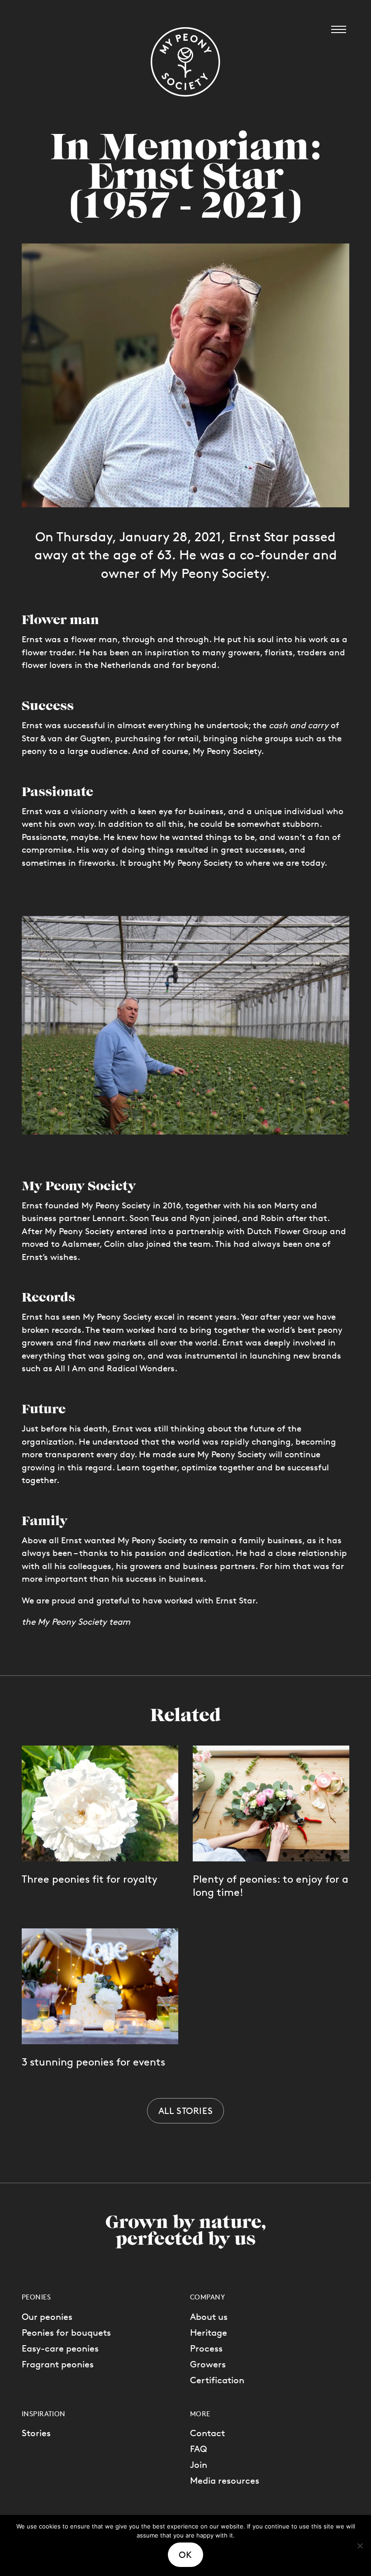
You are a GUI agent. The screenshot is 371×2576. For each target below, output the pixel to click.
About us (209, 2317)
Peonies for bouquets (66, 2333)
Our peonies (47, 2317)
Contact (207, 2433)
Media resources (225, 2481)
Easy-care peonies (60, 2348)
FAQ (199, 2449)
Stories (36, 2433)
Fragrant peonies (58, 2364)
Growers (208, 2364)
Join (199, 2465)
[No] (360, 2546)
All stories (186, 2111)
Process (206, 2348)
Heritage (209, 2333)
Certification (217, 2380)
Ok (185, 2555)
